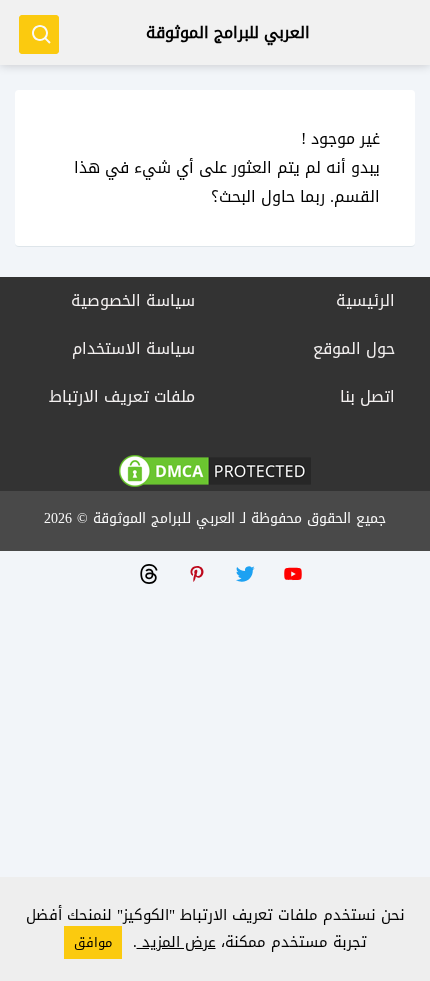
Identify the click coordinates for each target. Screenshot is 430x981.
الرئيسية (365, 300)
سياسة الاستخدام (133, 348)
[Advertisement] (215, 766)
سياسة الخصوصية (133, 300)
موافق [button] (93, 942)
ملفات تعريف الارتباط (122, 396)
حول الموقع (354, 348)
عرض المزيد (176, 942)
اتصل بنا (367, 396)
